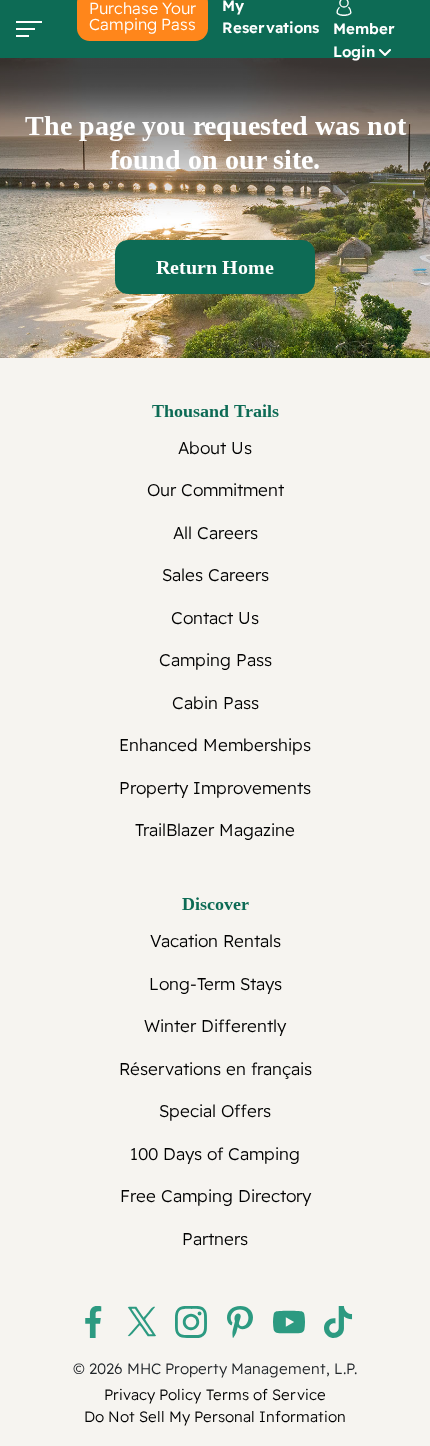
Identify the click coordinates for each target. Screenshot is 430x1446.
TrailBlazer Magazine (215, 829)
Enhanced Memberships (215, 744)
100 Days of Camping (215, 1153)
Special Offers (215, 1110)
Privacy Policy (152, 1394)
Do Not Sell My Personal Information (215, 1416)
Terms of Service (266, 1394)
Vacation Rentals (215, 940)
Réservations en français (215, 1068)
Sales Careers (215, 574)
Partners (215, 1238)
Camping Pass (215, 659)
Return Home (215, 267)
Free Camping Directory (215, 1195)
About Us (215, 447)
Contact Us (215, 617)
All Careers (215, 532)
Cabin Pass (215, 702)
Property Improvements (215, 787)
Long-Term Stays (215, 983)
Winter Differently (215, 1025)
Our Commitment (215, 489)
